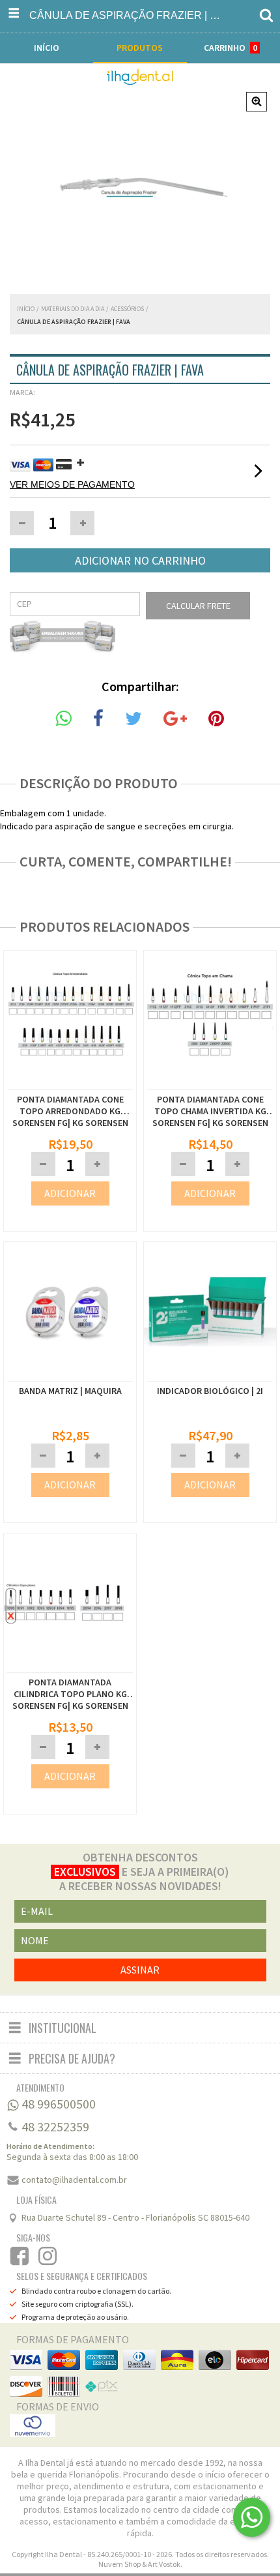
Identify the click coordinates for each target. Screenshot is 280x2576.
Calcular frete (198, 606)
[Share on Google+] (175, 719)
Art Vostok (164, 2564)
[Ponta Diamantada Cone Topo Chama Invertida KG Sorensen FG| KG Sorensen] (210, 1083)
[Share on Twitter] (133, 719)
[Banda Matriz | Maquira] (70, 1374)
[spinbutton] (52, 523)
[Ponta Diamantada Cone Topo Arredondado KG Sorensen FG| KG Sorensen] (70, 1083)
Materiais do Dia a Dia (73, 309)
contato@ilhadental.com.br (74, 2180)
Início (26, 309)
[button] (82, 523)
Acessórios (127, 309)
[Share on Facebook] (98, 719)
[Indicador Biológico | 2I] (210, 1374)
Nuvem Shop (119, 2564)
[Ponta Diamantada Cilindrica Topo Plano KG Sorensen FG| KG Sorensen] (70, 1605)
